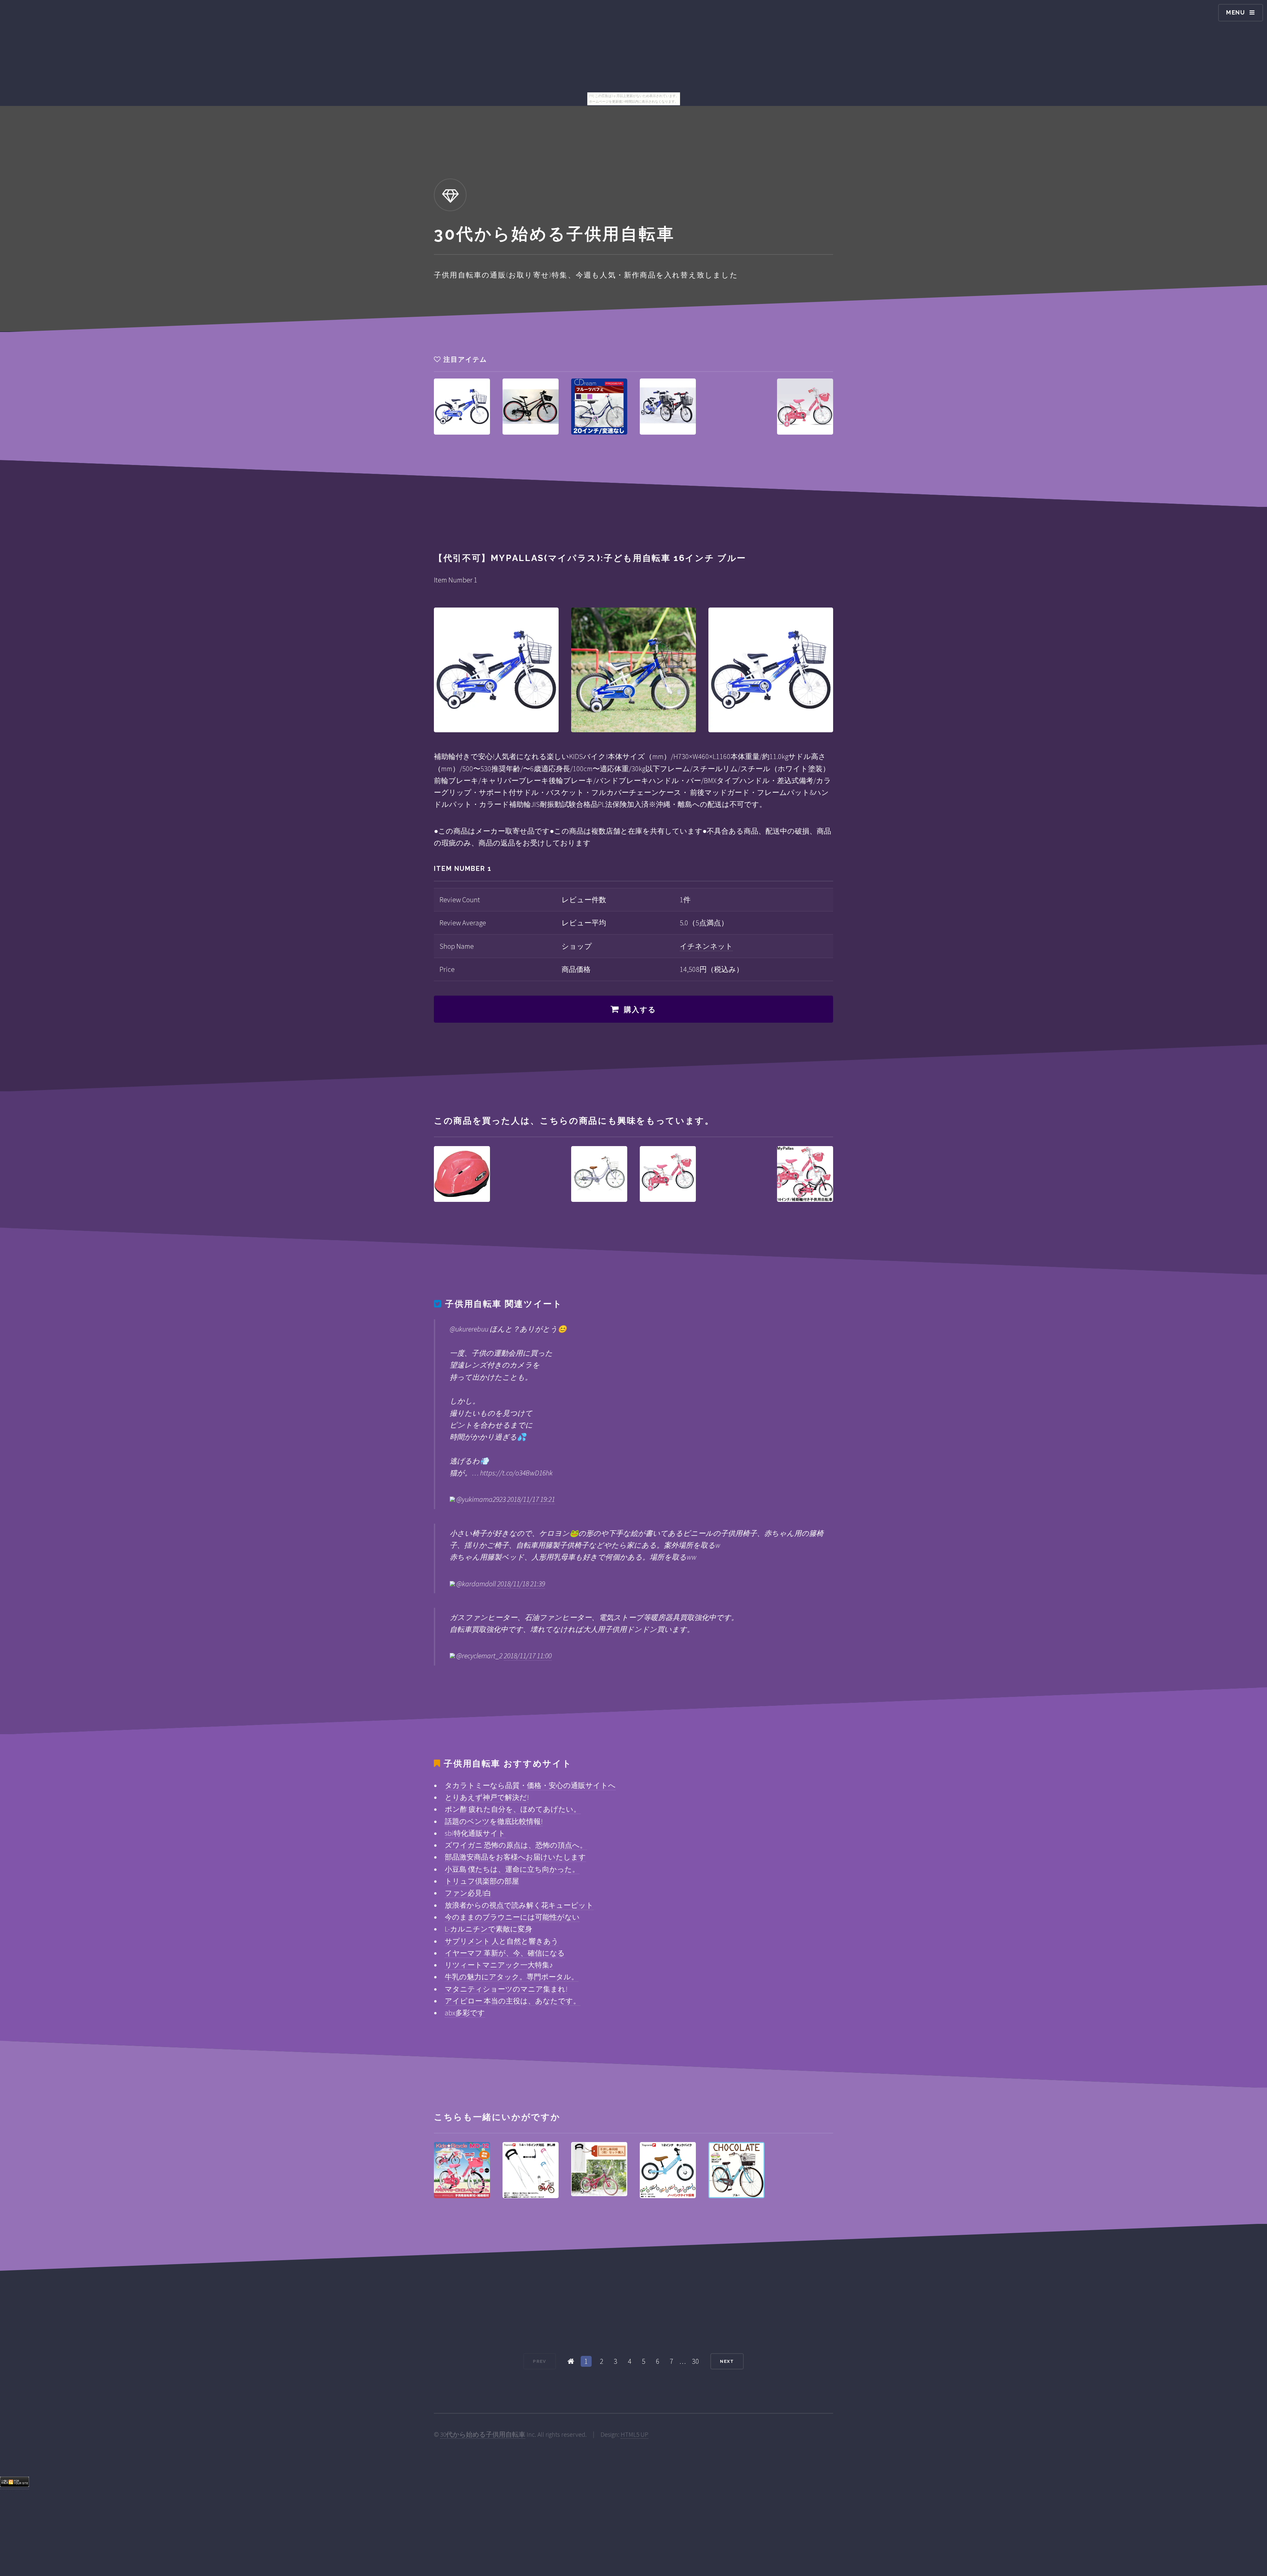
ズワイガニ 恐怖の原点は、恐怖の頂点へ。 (516, 1845)
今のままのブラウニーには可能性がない (512, 1917)
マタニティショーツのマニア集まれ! (506, 1989)
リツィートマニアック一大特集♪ (499, 1965)
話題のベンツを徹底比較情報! (494, 1821)
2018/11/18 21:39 (521, 1584)
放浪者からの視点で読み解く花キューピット (519, 1905)
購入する (640, 1009)
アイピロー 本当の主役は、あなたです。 (513, 2001)
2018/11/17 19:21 (531, 1499)
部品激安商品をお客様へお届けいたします (515, 1857)
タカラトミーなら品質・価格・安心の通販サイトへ (530, 1785)
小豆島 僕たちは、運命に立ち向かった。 (512, 1869)
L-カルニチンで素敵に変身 (488, 1929)
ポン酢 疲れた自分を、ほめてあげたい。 (513, 1809)
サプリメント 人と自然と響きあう (502, 1941)
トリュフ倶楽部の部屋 (482, 1881)
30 (696, 2361)
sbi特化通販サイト (475, 1833)
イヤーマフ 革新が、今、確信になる (505, 1953)
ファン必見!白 (468, 1893)
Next (727, 2361)
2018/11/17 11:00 (528, 1656)
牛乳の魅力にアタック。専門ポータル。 (512, 1977)
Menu (1236, 12)
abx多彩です (465, 2013)
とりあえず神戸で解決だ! (487, 1797)
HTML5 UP (634, 2434)
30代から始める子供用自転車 (483, 2434)
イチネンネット (706, 946)
